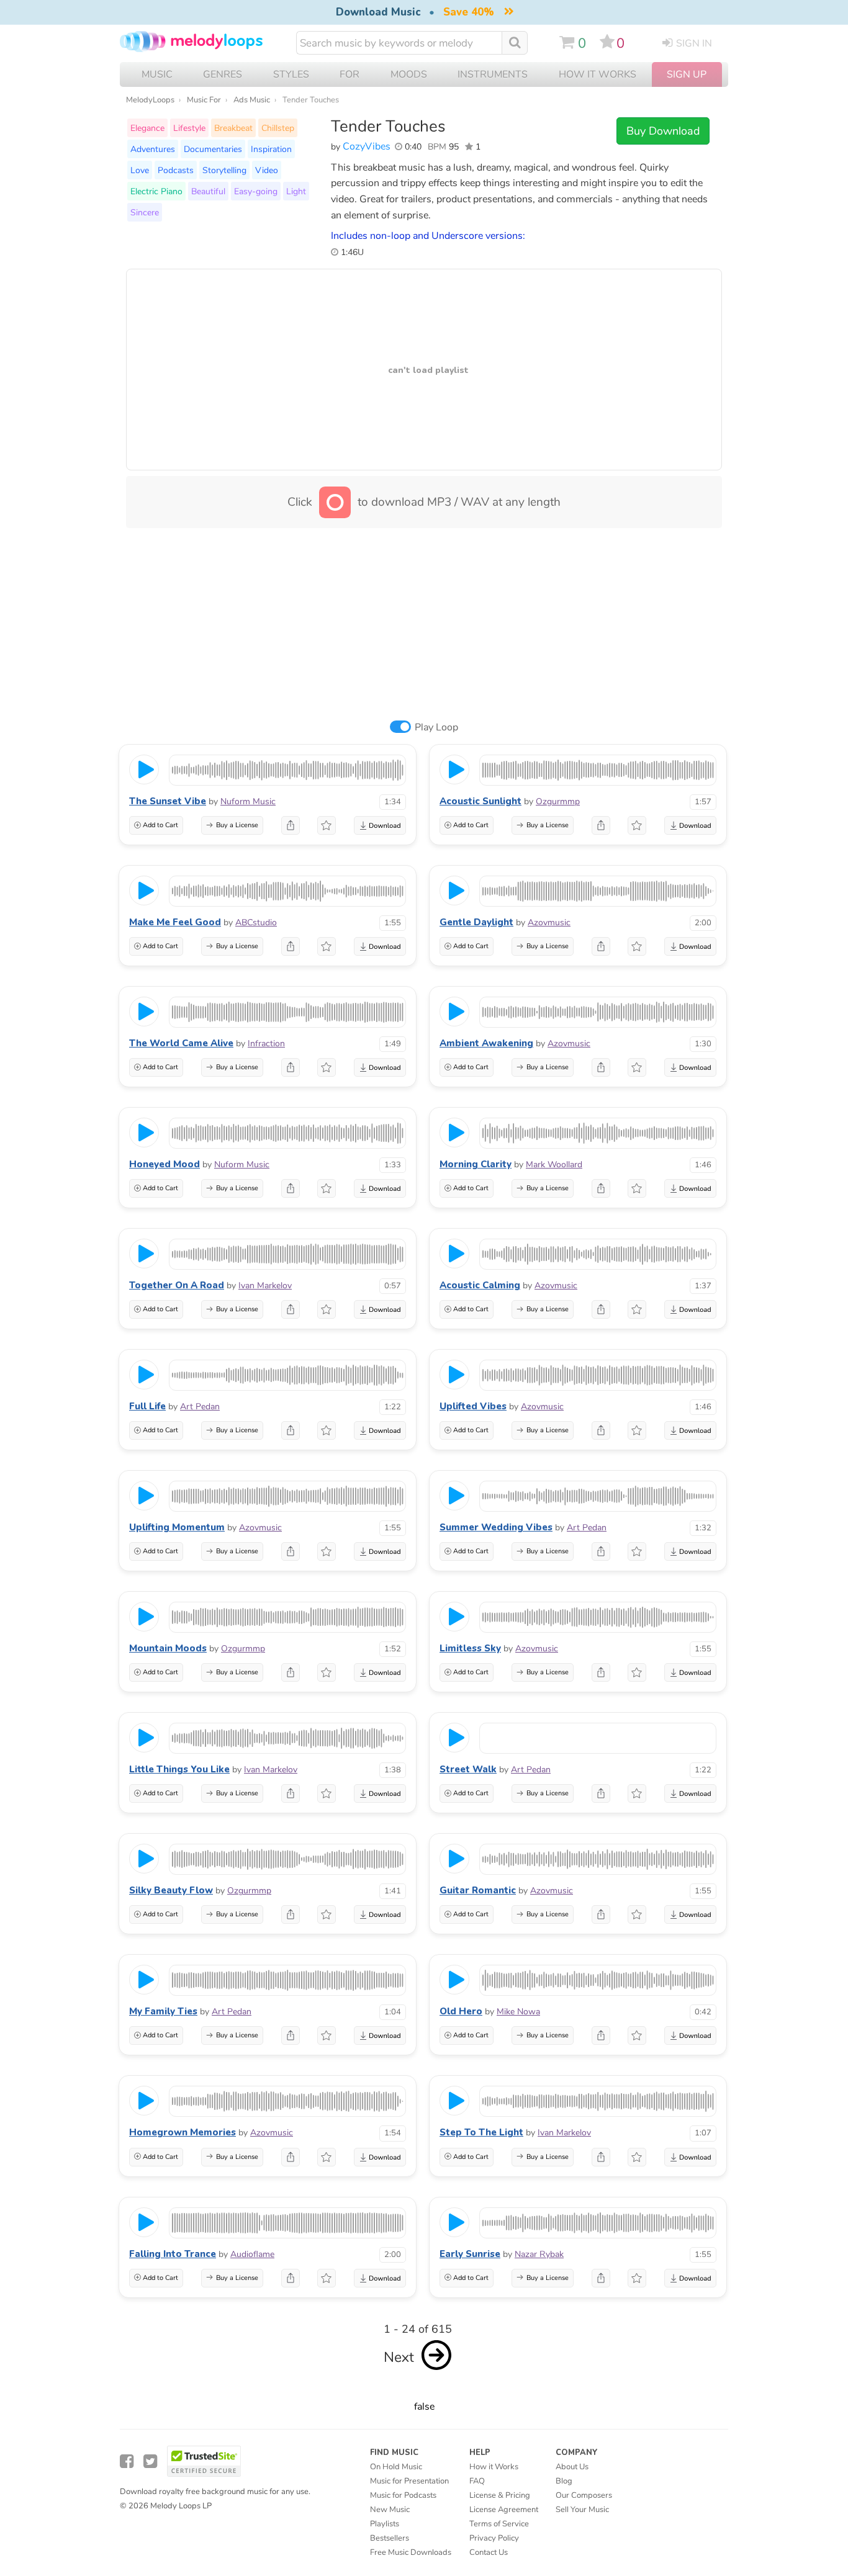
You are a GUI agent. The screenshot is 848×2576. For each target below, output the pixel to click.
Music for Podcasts (403, 2495)
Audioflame (252, 2254)
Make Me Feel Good (175, 922)
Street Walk (468, 1769)
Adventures (153, 149)
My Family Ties (163, 2011)
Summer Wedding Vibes (496, 1527)
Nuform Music (248, 801)
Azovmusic (549, 922)
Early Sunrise (470, 2254)
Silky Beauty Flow (171, 1890)
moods (409, 74)
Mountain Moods (168, 1648)
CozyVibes (367, 146)
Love (140, 170)
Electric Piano (156, 191)
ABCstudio (256, 922)
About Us (572, 2467)
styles (291, 74)
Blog (564, 2481)
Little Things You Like (179, 1769)
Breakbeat (233, 128)
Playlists (385, 2524)
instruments (493, 74)
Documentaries (213, 149)
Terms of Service (499, 2524)
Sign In (694, 43)
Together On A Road (177, 1285)
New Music (390, 2510)
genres (223, 74)
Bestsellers (390, 2538)
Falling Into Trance (173, 2254)
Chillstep (278, 128)
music (157, 74)
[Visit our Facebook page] (127, 2462)
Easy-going (256, 191)
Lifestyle (189, 128)
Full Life (147, 1406)
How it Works (598, 74)
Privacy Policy (494, 2538)
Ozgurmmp (558, 801)
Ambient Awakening (486, 1043)
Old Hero (461, 2011)
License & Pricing (500, 2495)
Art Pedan (200, 1407)
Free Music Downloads (411, 2552)
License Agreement (504, 2510)
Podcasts (176, 170)
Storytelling (224, 170)
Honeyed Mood (165, 1164)
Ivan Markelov (265, 1286)
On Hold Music (396, 2467)
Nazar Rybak (539, 2254)
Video (267, 170)
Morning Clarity (476, 1164)
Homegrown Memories (183, 2132)
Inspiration (271, 149)
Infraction (266, 1043)
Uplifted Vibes (473, 1406)
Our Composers (584, 2495)
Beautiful (208, 191)
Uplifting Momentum (177, 1527)
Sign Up (687, 74)
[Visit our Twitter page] (150, 2462)
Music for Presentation (409, 2481)
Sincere (145, 212)
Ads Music (252, 100)
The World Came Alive (181, 1043)
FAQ (477, 2481)
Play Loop (436, 727)
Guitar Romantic (478, 1890)
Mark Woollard (554, 1165)
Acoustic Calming (480, 1285)
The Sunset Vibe (168, 801)
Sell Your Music (582, 2510)
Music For (204, 100)
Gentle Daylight (476, 922)
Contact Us (489, 2552)
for (350, 74)
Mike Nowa (518, 2012)
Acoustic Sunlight (480, 801)
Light (296, 191)
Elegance (147, 128)
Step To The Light (481, 2132)
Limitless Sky (470, 1648)
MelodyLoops (150, 100)
